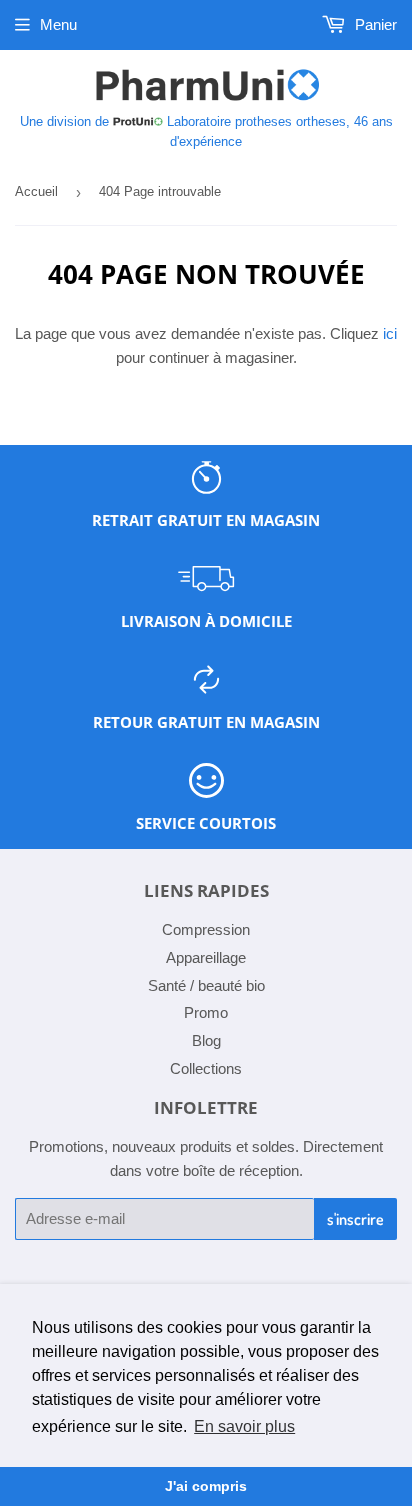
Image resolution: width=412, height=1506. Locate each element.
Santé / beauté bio (206, 985)
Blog (206, 1040)
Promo (206, 1012)
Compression (206, 929)
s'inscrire (355, 1219)
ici (390, 333)
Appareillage (206, 957)
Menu (58, 24)
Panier (374, 24)
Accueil (36, 191)
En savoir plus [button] (244, 1426)
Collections (206, 1068)
